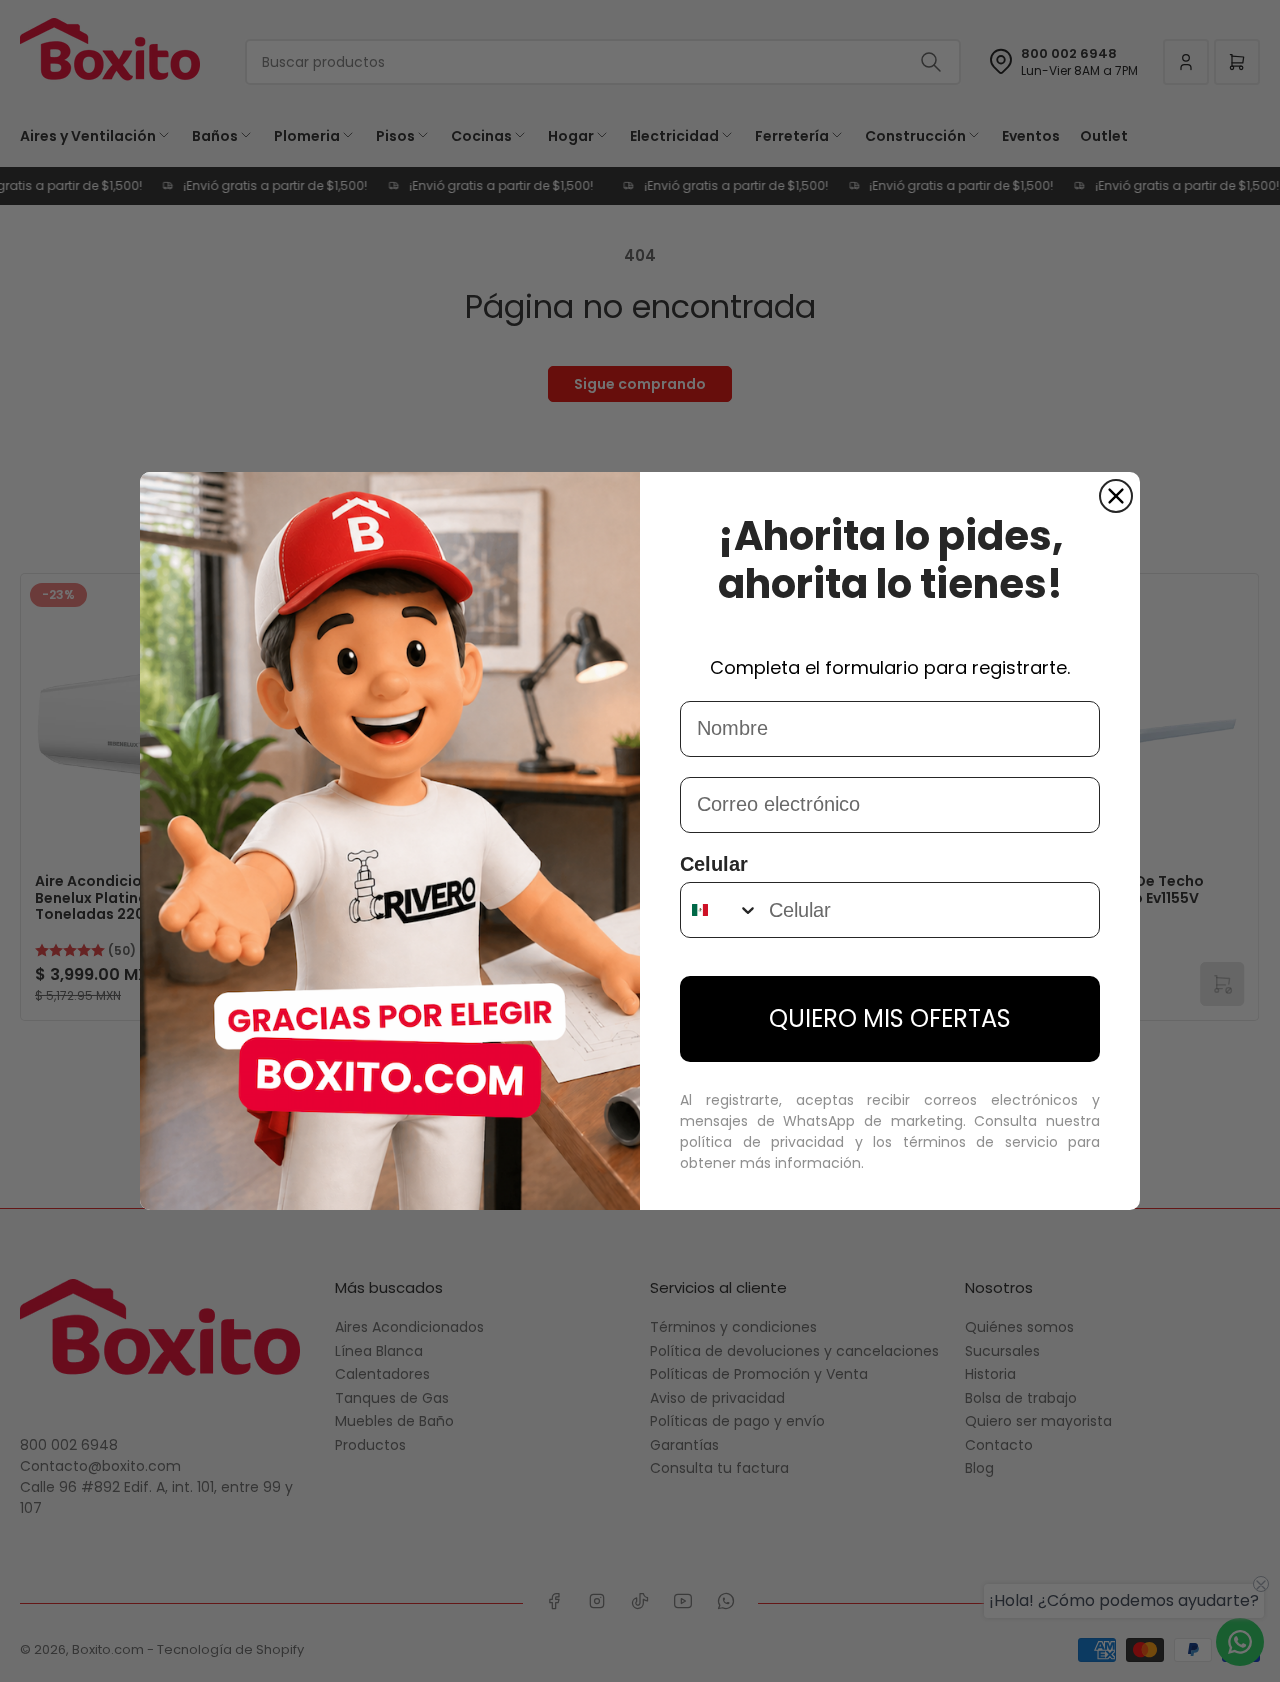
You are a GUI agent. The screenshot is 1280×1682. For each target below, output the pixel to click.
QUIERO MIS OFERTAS (890, 1018)
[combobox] (720, 910)
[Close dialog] (1116, 496)
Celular (714, 864)
